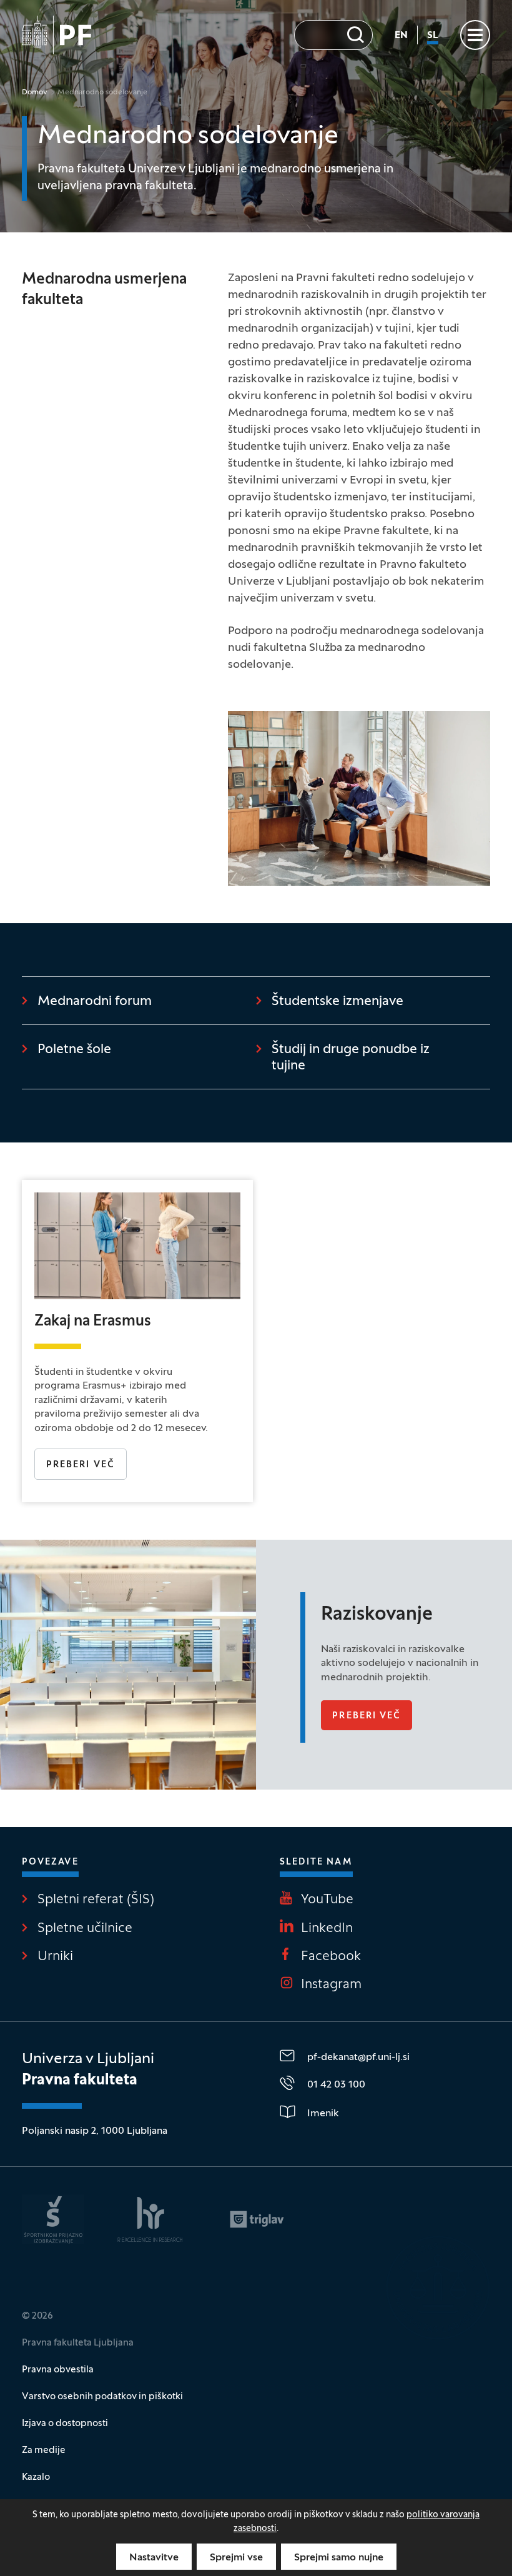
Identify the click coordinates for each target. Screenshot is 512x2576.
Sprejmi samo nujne (339, 2558)
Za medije (44, 2450)
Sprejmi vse (236, 2558)
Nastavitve (154, 2558)
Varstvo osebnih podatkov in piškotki (102, 2397)
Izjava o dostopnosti (65, 2424)
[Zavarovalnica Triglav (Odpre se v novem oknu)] (257, 2219)
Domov (35, 92)
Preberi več (86, 1465)
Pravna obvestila (58, 2370)
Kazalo (36, 2477)
